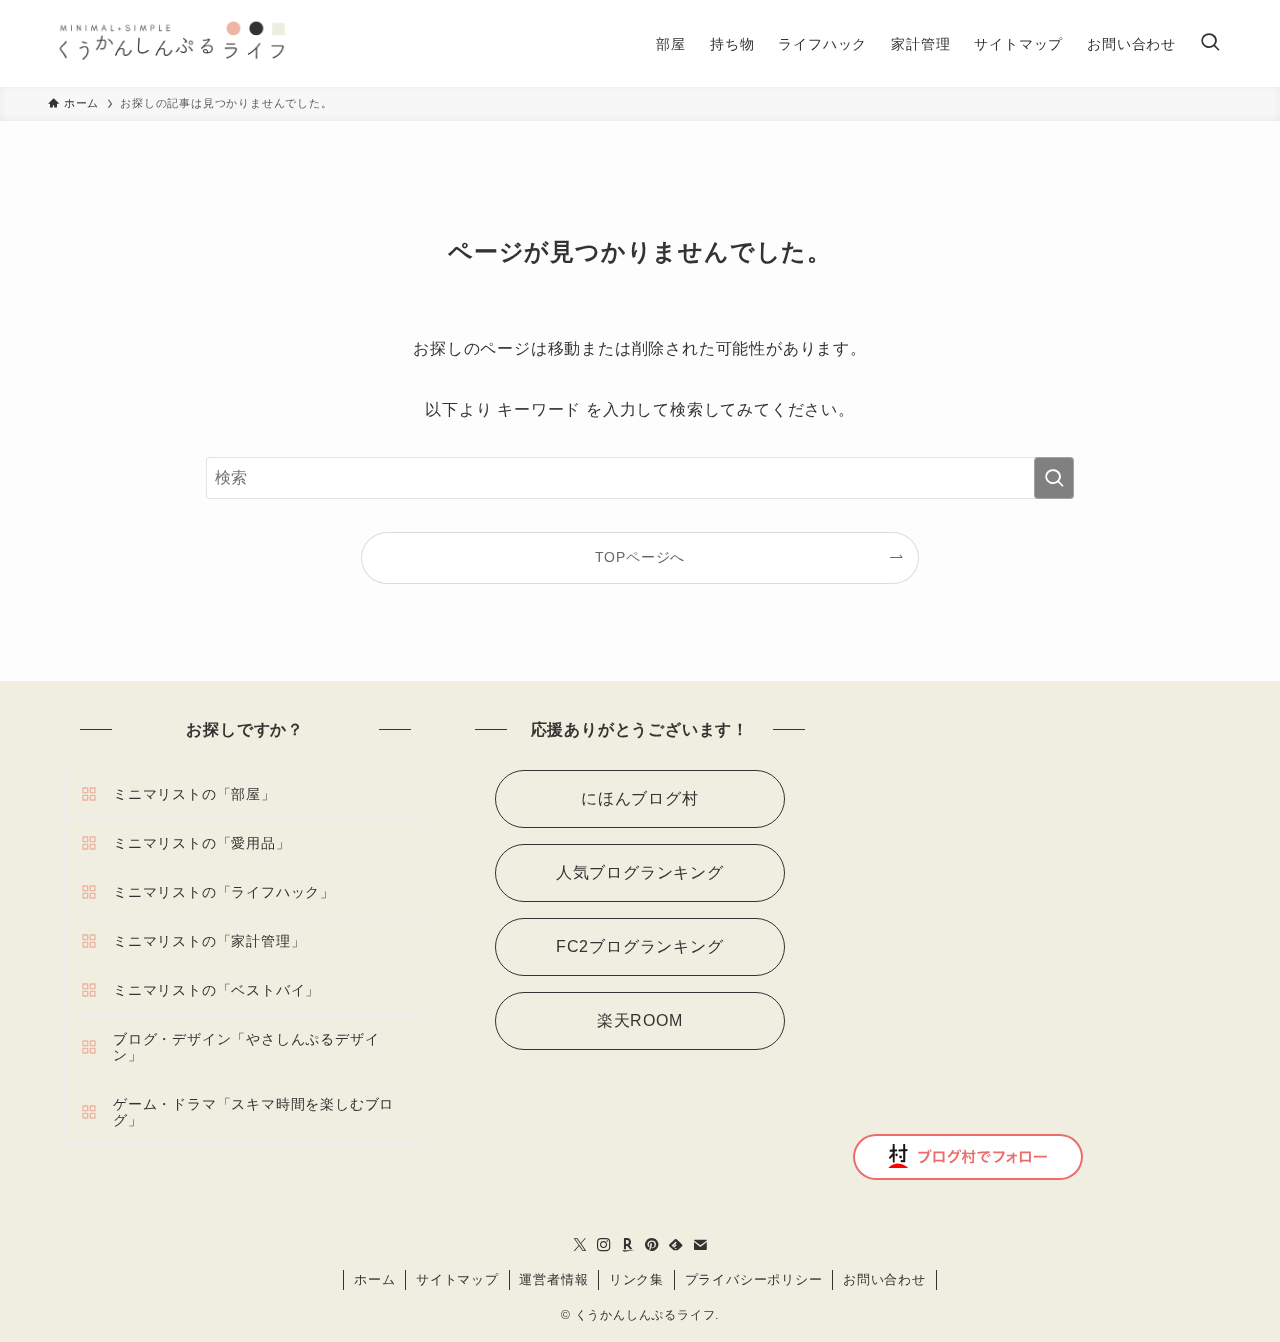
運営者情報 (553, 1279)
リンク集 (636, 1279)
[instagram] (604, 1245)
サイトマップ (457, 1279)
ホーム (374, 1279)
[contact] (700, 1245)
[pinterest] (652, 1245)
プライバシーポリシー (754, 1279)
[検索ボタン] (1210, 43)
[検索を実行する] (1054, 478)
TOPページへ (640, 557)
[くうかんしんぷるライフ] (170, 43)
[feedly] (676, 1245)
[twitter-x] (580, 1245)
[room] (628, 1245)
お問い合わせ (884, 1279)
